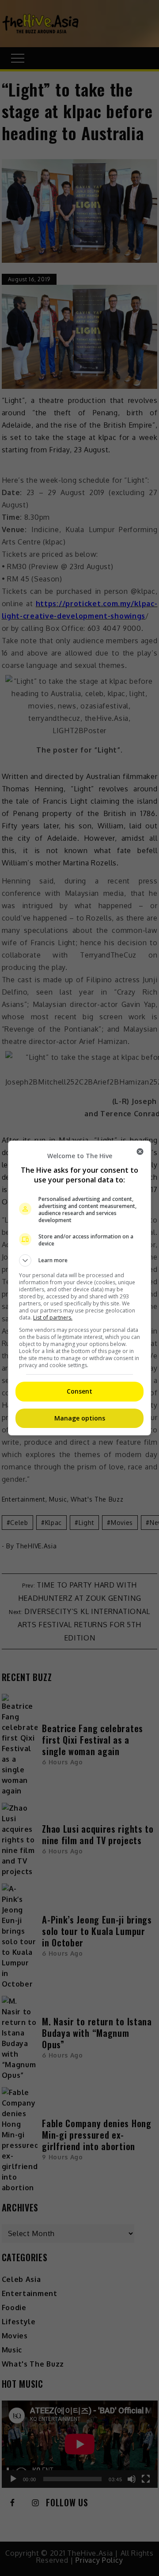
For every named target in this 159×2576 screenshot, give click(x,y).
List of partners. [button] (53, 1318)
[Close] (140, 1152)
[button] (79, 1260)
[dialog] (79, 1288)
